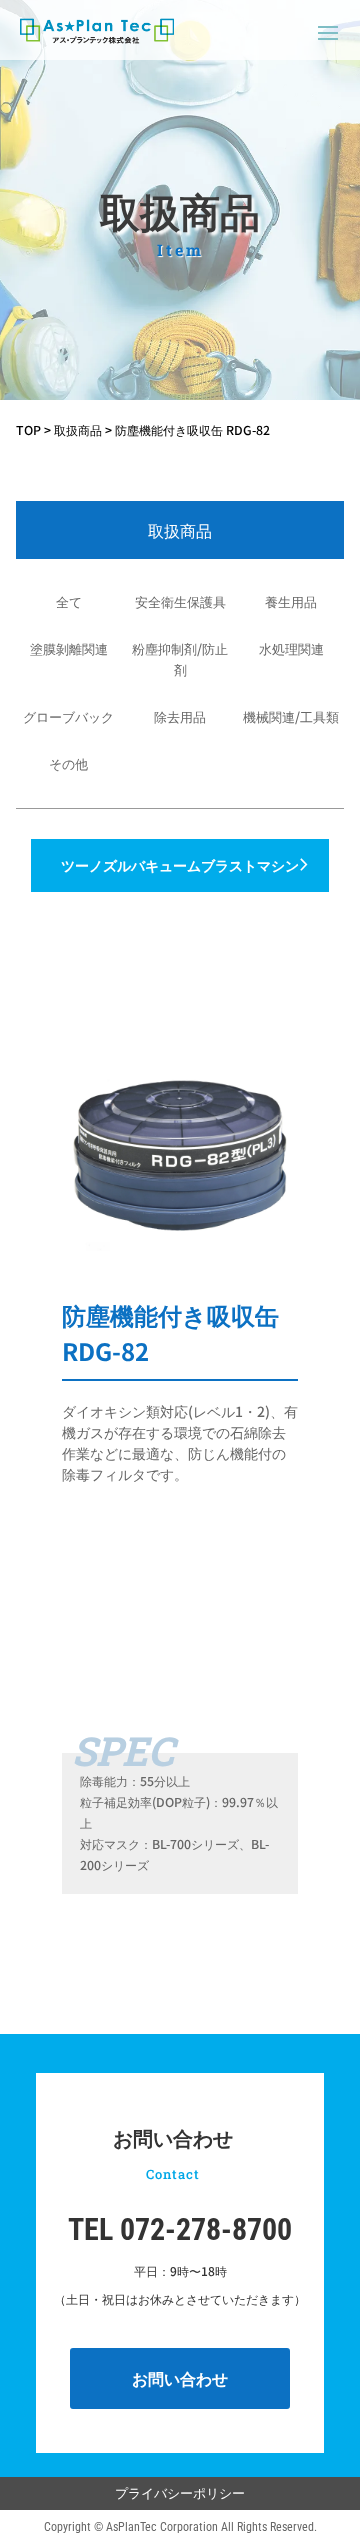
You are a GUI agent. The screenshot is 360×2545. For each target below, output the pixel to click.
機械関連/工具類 (291, 716)
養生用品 (291, 601)
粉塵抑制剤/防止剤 (180, 659)
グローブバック (68, 716)
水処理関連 (291, 648)
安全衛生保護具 (180, 601)
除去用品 (180, 716)
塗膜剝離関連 (69, 648)
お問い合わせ (180, 2378)
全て (69, 601)
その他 (68, 763)
